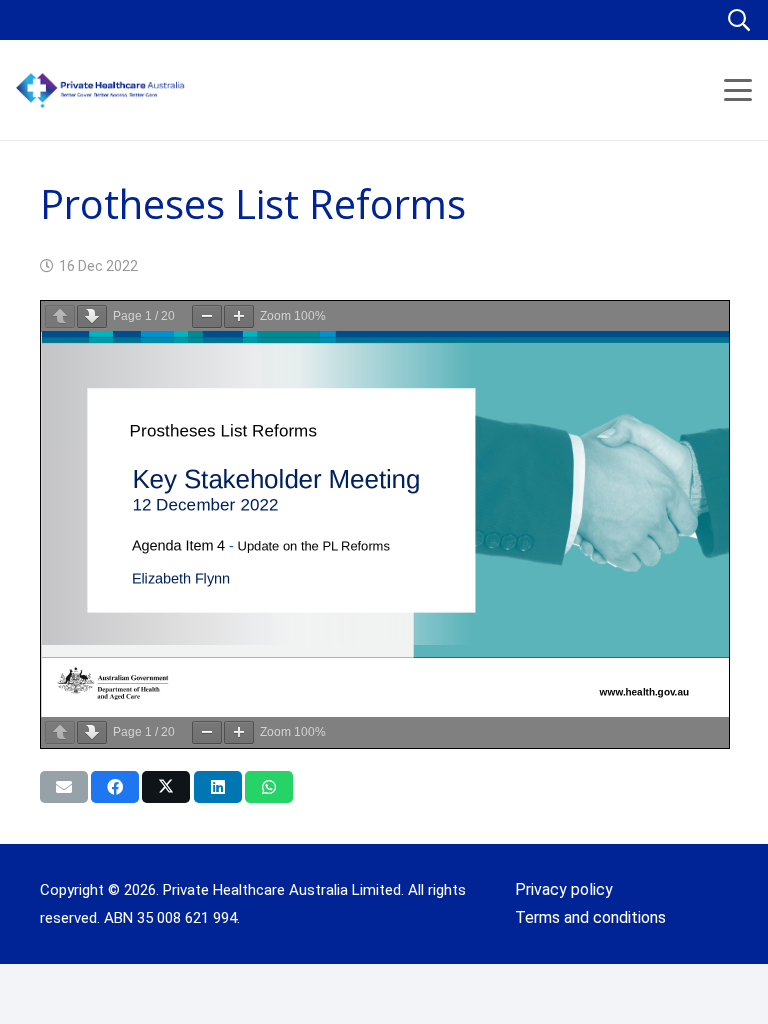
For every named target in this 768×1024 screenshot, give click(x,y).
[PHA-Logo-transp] (166, 90)
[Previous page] (60, 316)
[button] (739, 20)
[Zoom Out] (207, 316)
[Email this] (64, 787)
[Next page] (92, 316)
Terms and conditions (590, 917)
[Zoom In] (239, 316)
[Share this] (115, 787)
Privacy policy (564, 889)
